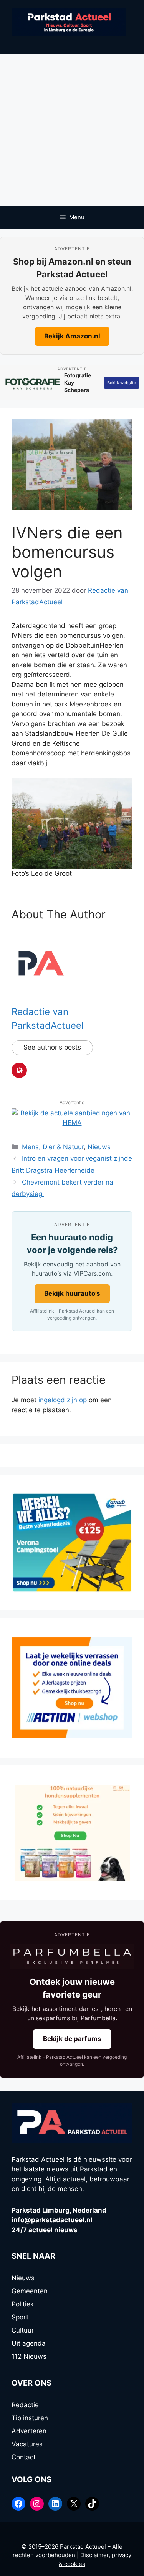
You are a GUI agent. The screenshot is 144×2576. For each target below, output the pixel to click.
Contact (24, 2457)
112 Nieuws (29, 2356)
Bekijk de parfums (72, 2039)
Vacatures (27, 2444)
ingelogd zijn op (63, 1400)
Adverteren (29, 2431)
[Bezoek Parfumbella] (72, 1957)
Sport (20, 2317)
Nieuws (99, 1147)
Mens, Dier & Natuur (53, 1147)
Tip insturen (30, 2418)
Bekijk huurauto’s (72, 1293)
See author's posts (52, 1047)
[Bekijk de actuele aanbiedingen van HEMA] (72, 1123)
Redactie (25, 2405)
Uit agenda (29, 2343)
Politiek (23, 2304)
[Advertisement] (72, 130)
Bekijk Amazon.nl (72, 336)
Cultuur (23, 2330)
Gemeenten (30, 2291)
